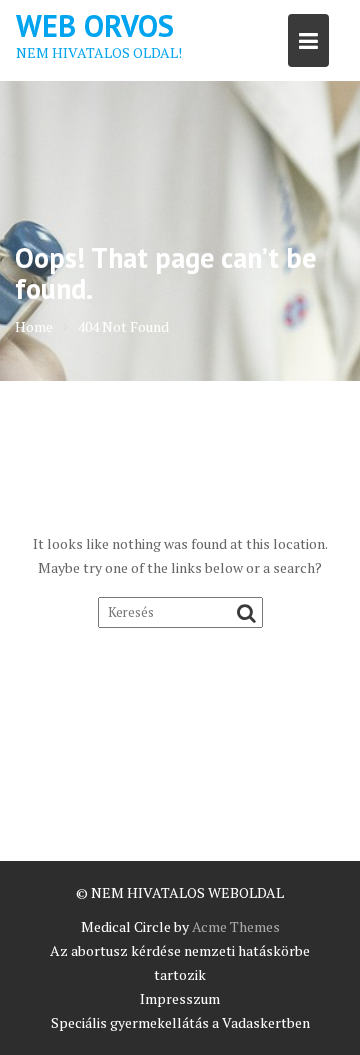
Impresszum (180, 998)
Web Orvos (95, 25)
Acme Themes (236, 926)
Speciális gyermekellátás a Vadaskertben (180, 1022)
